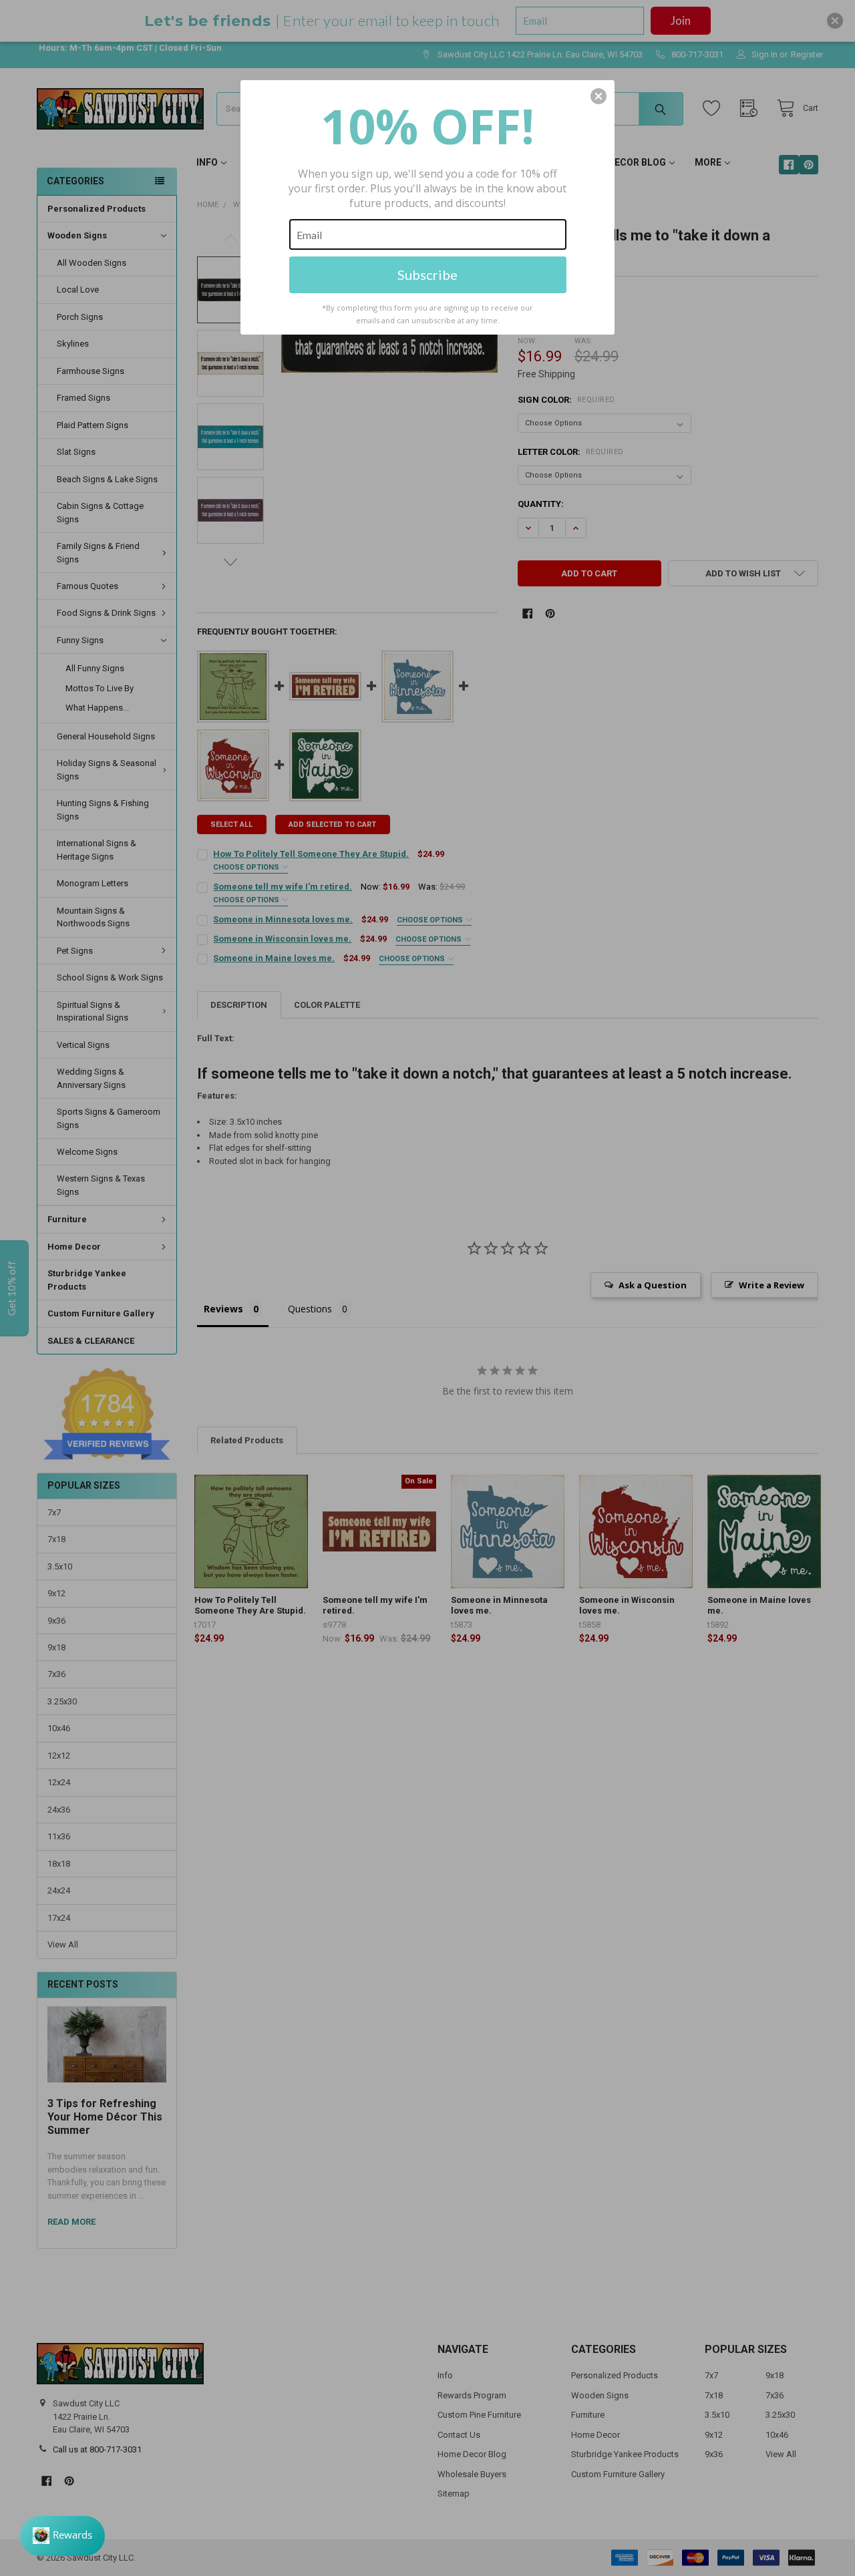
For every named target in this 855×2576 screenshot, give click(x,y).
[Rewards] (62, 2536)
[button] (598, 96)
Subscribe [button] (427, 274)
